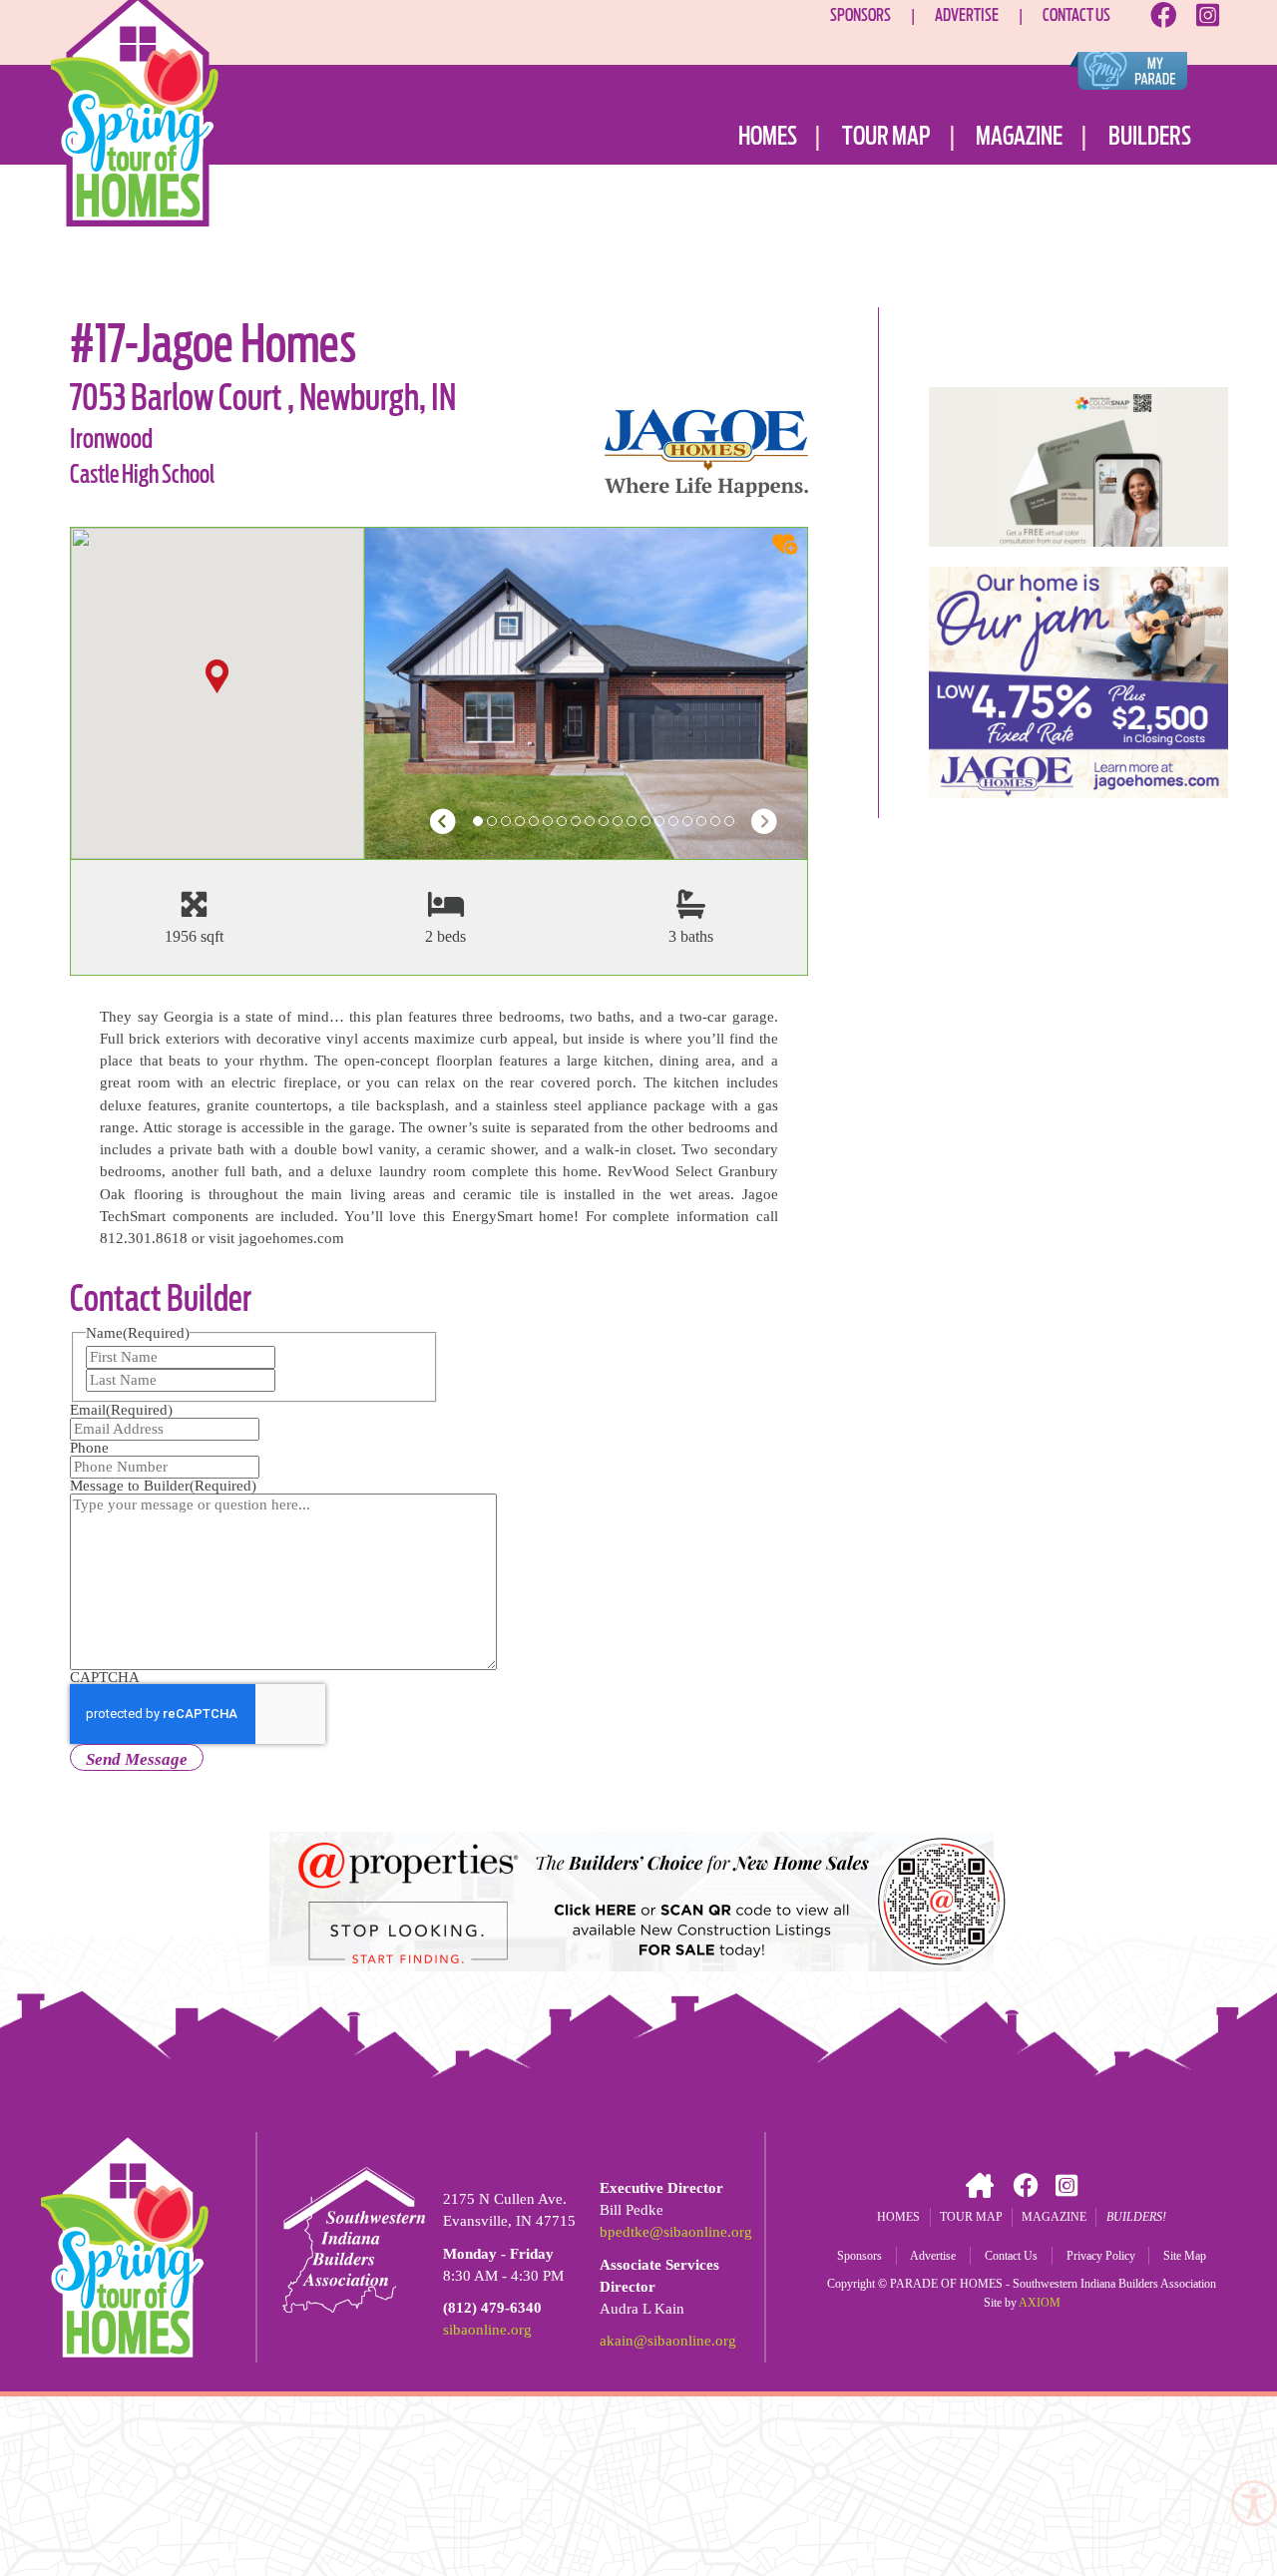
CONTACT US (1076, 14)
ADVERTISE (967, 14)
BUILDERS (1150, 136)
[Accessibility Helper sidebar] (1253, 2502)
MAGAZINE (1019, 136)
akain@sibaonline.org (668, 2341)
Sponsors (859, 2256)
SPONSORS (860, 14)
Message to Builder (163, 1486)
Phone (89, 1448)
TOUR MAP (886, 136)
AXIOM (1040, 2303)
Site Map (1185, 2256)
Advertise (933, 2256)
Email (121, 1410)
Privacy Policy (1101, 2256)
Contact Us (1011, 2256)
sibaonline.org (487, 2330)
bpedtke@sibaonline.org (676, 2232)
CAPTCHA (105, 1677)
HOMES (768, 136)
